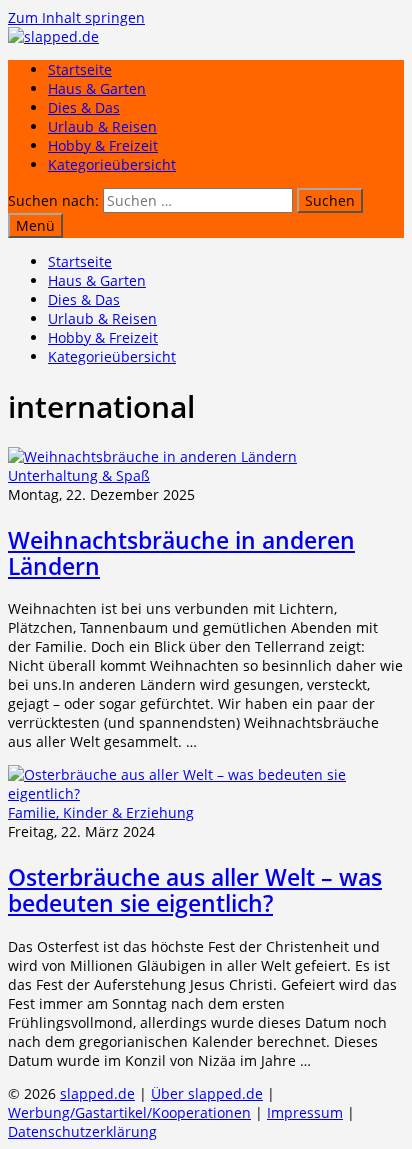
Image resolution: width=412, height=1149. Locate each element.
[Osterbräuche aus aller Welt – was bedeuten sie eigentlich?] (206, 793)
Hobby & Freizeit (103, 145)
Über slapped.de (207, 1093)
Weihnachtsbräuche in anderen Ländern (181, 553)
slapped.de (97, 1093)
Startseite (80, 69)
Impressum (305, 1112)
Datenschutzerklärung (82, 1131)
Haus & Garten (97, 88)
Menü (35, 225)
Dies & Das (84, 107)
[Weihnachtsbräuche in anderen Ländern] (152, 456)
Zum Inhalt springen (76, 17)
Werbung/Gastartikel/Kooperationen (129, 1112)
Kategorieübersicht (112, 164)
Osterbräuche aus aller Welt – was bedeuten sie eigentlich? (195, 890)
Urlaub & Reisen (102, 126)
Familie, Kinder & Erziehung (101, 812)
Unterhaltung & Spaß (79, 475)
